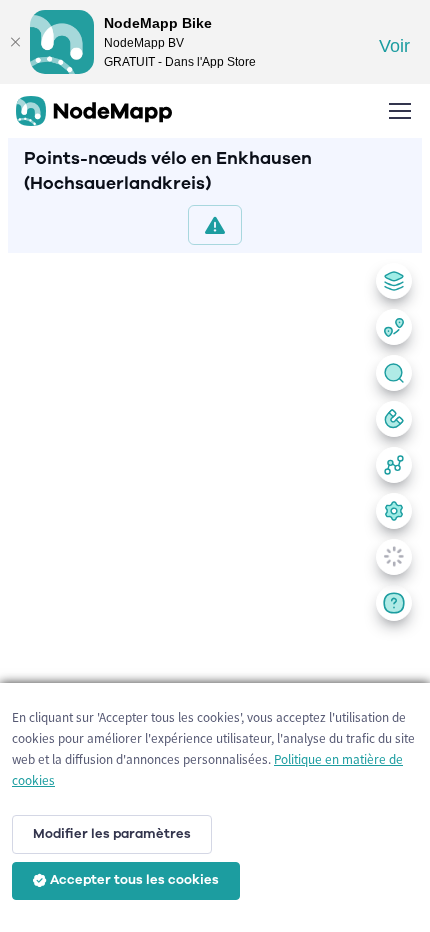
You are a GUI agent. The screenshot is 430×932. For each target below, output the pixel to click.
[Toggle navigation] (399, 111)
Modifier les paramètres (112, 834)
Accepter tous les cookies (134, 880)
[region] (215, 588)
